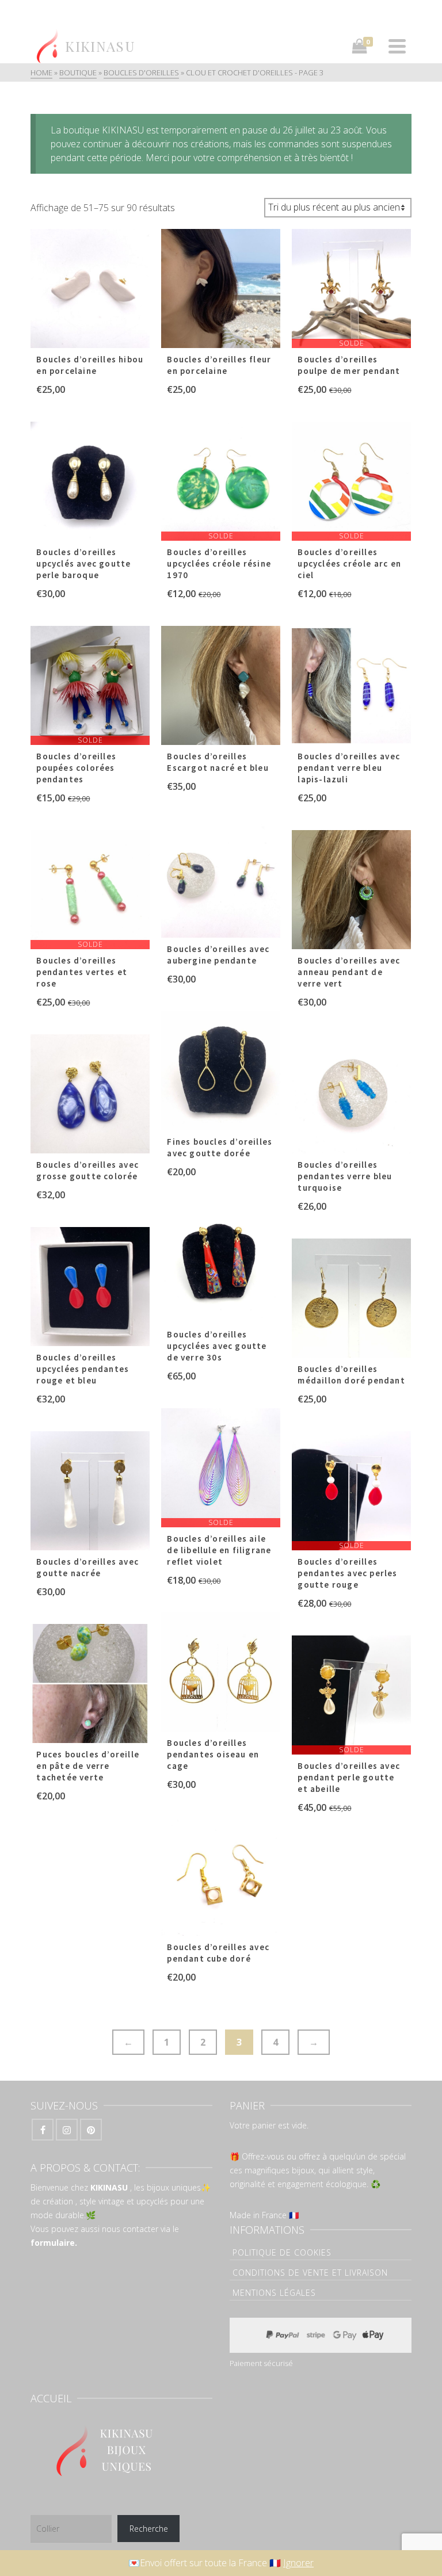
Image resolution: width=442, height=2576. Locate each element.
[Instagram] (67, 2130)
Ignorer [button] (298, 2563)
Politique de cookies (282, 2252)
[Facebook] (43, 2130)
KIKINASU (109, 2187)
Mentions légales (274, 2293)
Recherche (149, 2529)
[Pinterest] (91, 2130)
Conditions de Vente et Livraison (310, 2273)
